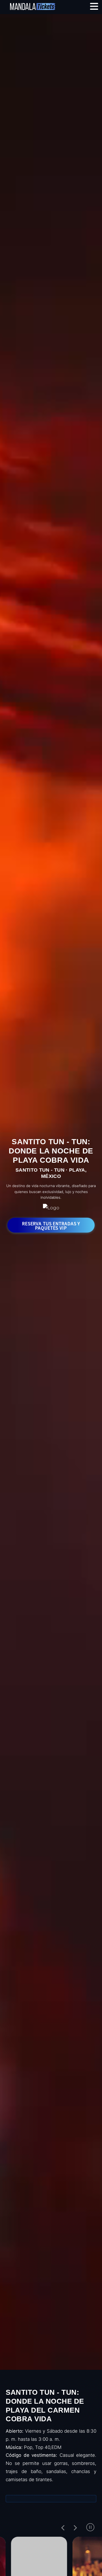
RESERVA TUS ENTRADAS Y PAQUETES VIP (51, 1226)
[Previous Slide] (63, 2527)
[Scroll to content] (51, 2353)
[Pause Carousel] (90, 2527)
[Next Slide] (75, 2527)
